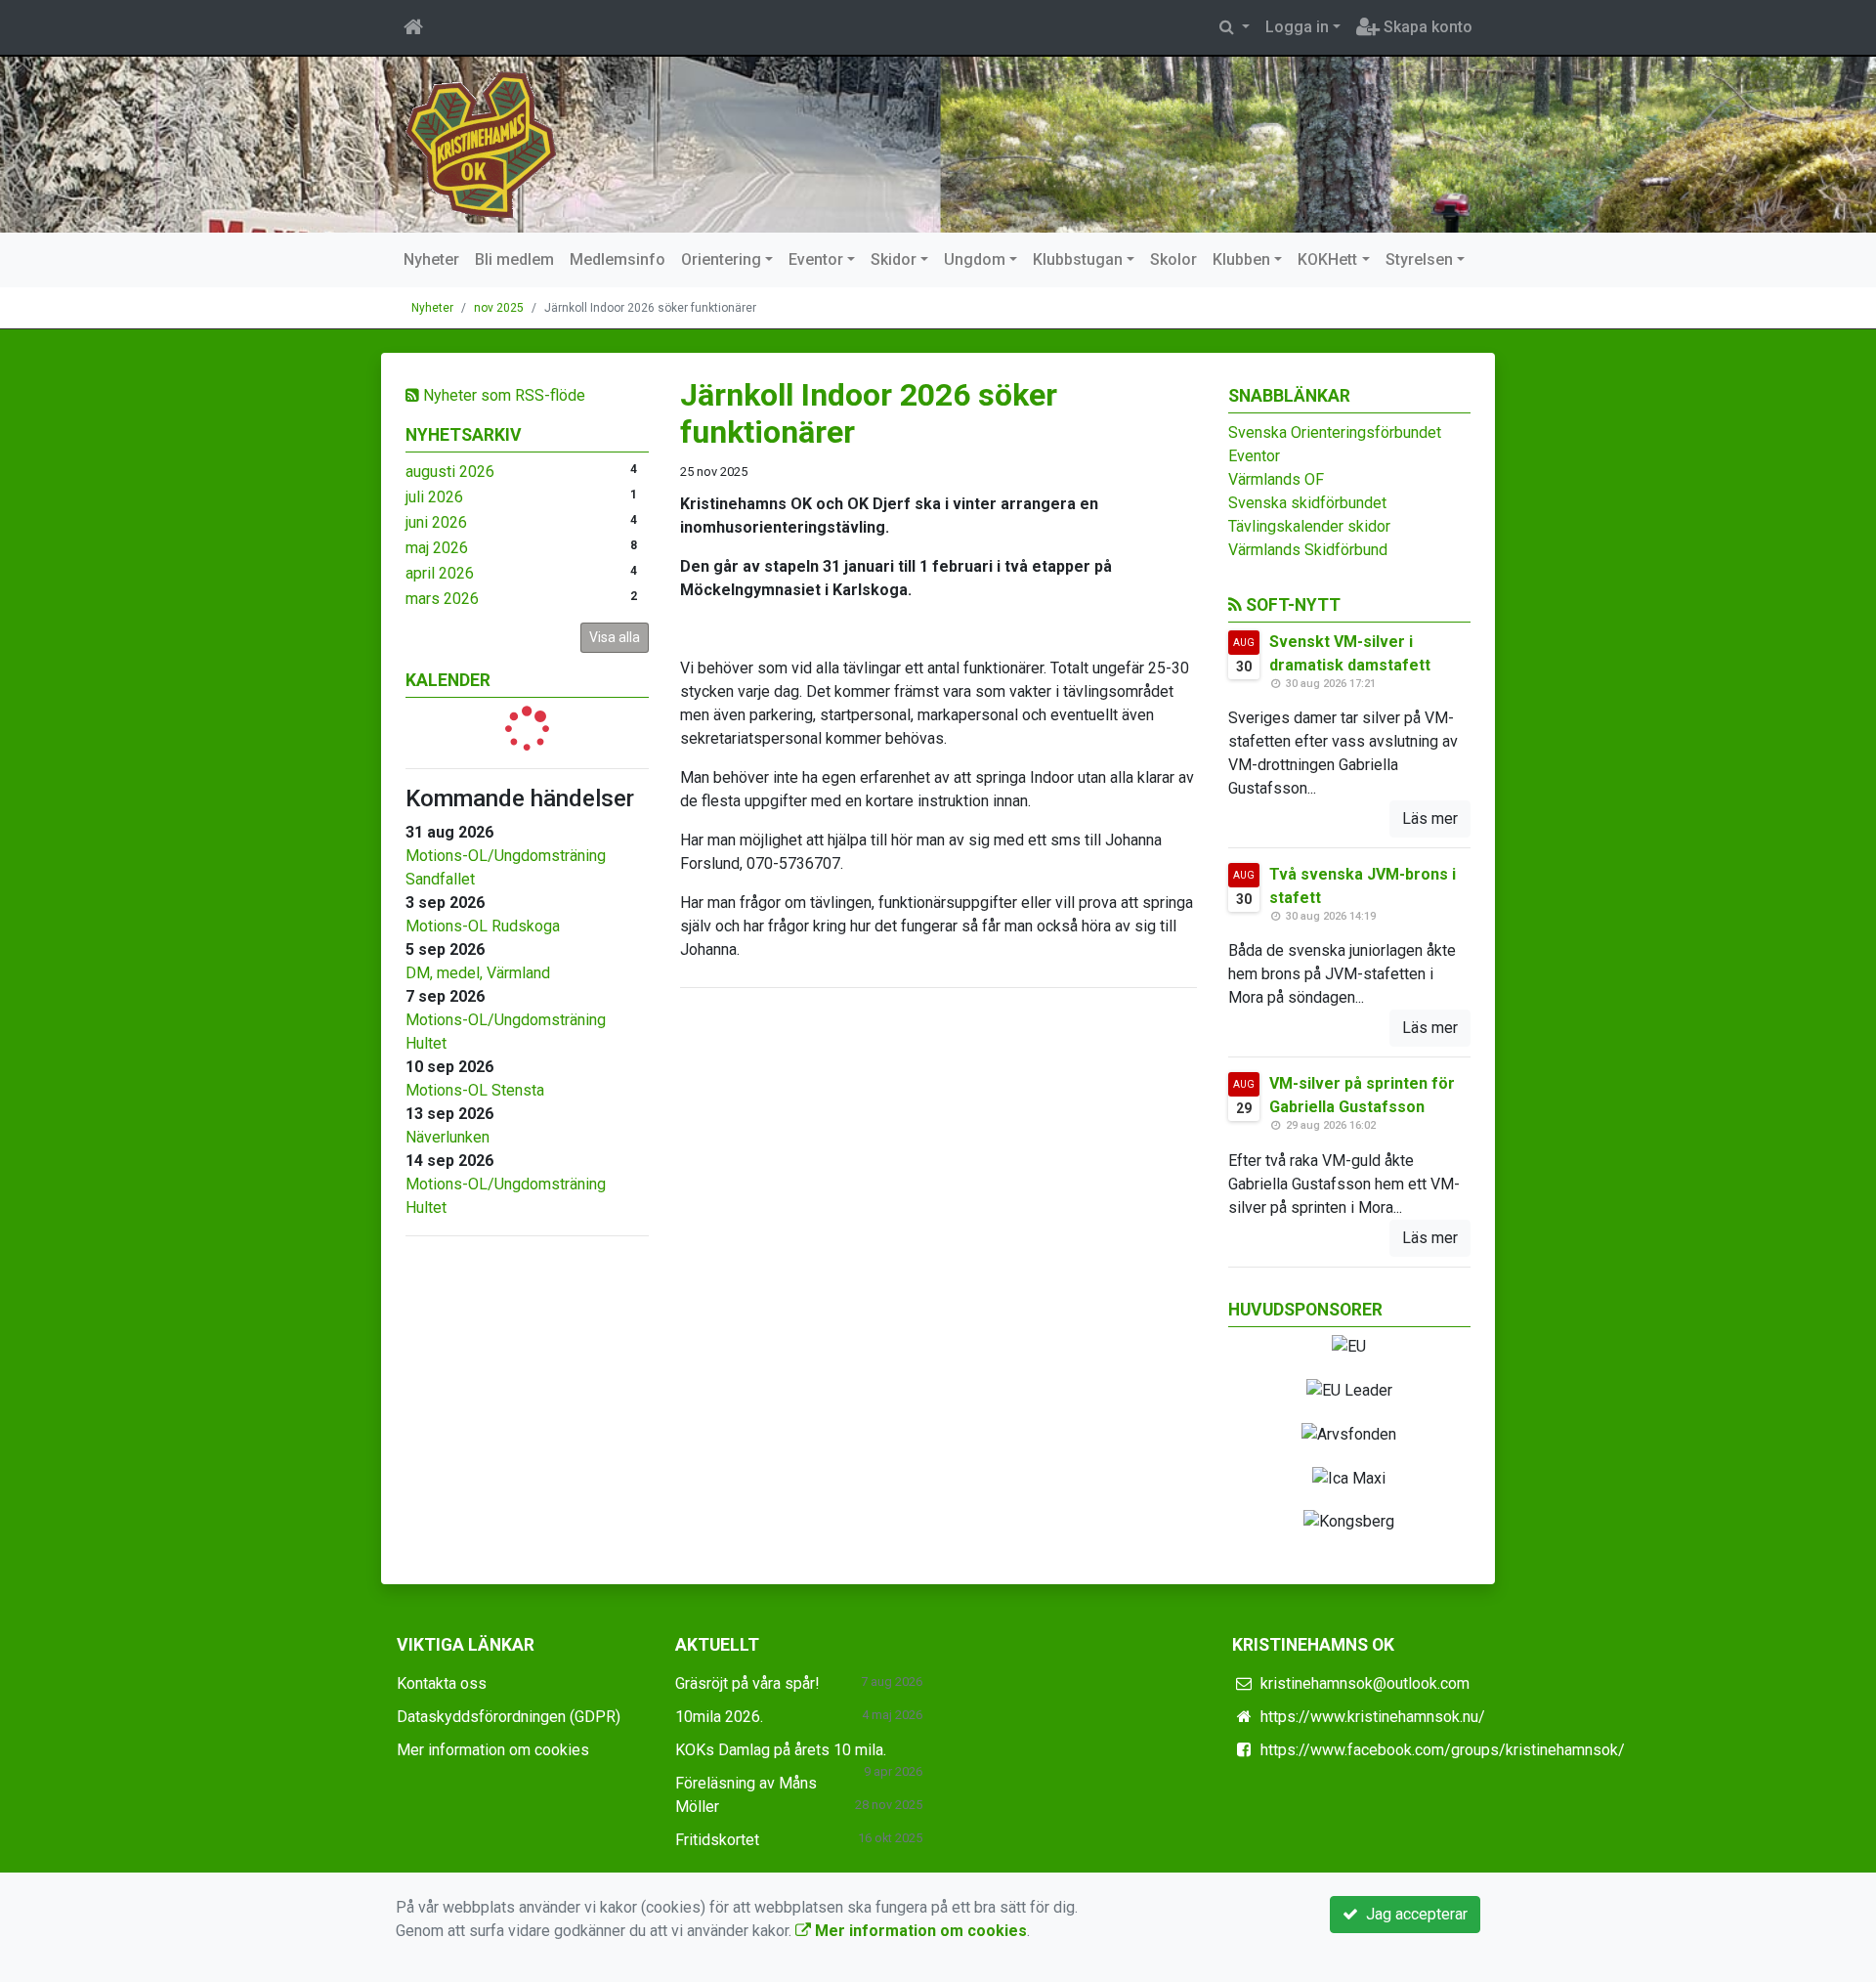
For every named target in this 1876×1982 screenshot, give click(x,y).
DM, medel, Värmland (478, 973)
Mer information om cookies (493, 1750)
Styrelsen (1419, 259)
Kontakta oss (442, 1683)
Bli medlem (514, 259)
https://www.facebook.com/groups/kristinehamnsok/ (1443, 1750)
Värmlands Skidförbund (1308, 550)
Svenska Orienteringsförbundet (1335, 432)
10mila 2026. (719, 1717)
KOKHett (1327, 259)
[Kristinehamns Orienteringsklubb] (481, 143)
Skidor (894, 259)
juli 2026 (434, 497)
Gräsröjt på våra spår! (747, 1683)
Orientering (721, 259)
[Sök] (1235, 27)
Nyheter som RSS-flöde (502, 395)
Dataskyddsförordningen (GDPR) (509, 1717)
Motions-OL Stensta (475, 1090)
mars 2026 (442, 599)
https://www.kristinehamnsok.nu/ (1373, 1717)
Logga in (1297, 27)
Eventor (816, 259)
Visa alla (615, 637)
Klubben (1241, 259)
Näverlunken (448, 1137)
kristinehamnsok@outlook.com (1365, 1683)
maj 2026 (437, 548)
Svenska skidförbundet (1307, 503)
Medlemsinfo (618, 259)
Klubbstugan (1078, 259)
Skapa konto (1426, 27)
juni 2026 (436, 522)
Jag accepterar (1413, 1914)
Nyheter (431, 259)
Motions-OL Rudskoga (483, 926)
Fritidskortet (717, 1840)
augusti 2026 (450, 472)
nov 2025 (499, 308)
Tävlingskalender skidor (1309, 526)
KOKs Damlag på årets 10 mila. (781, 1750)
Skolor (1173, 259)
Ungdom (975, 259)
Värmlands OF (1276, 479)
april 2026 (440, 573)
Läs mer (1430, 819)
